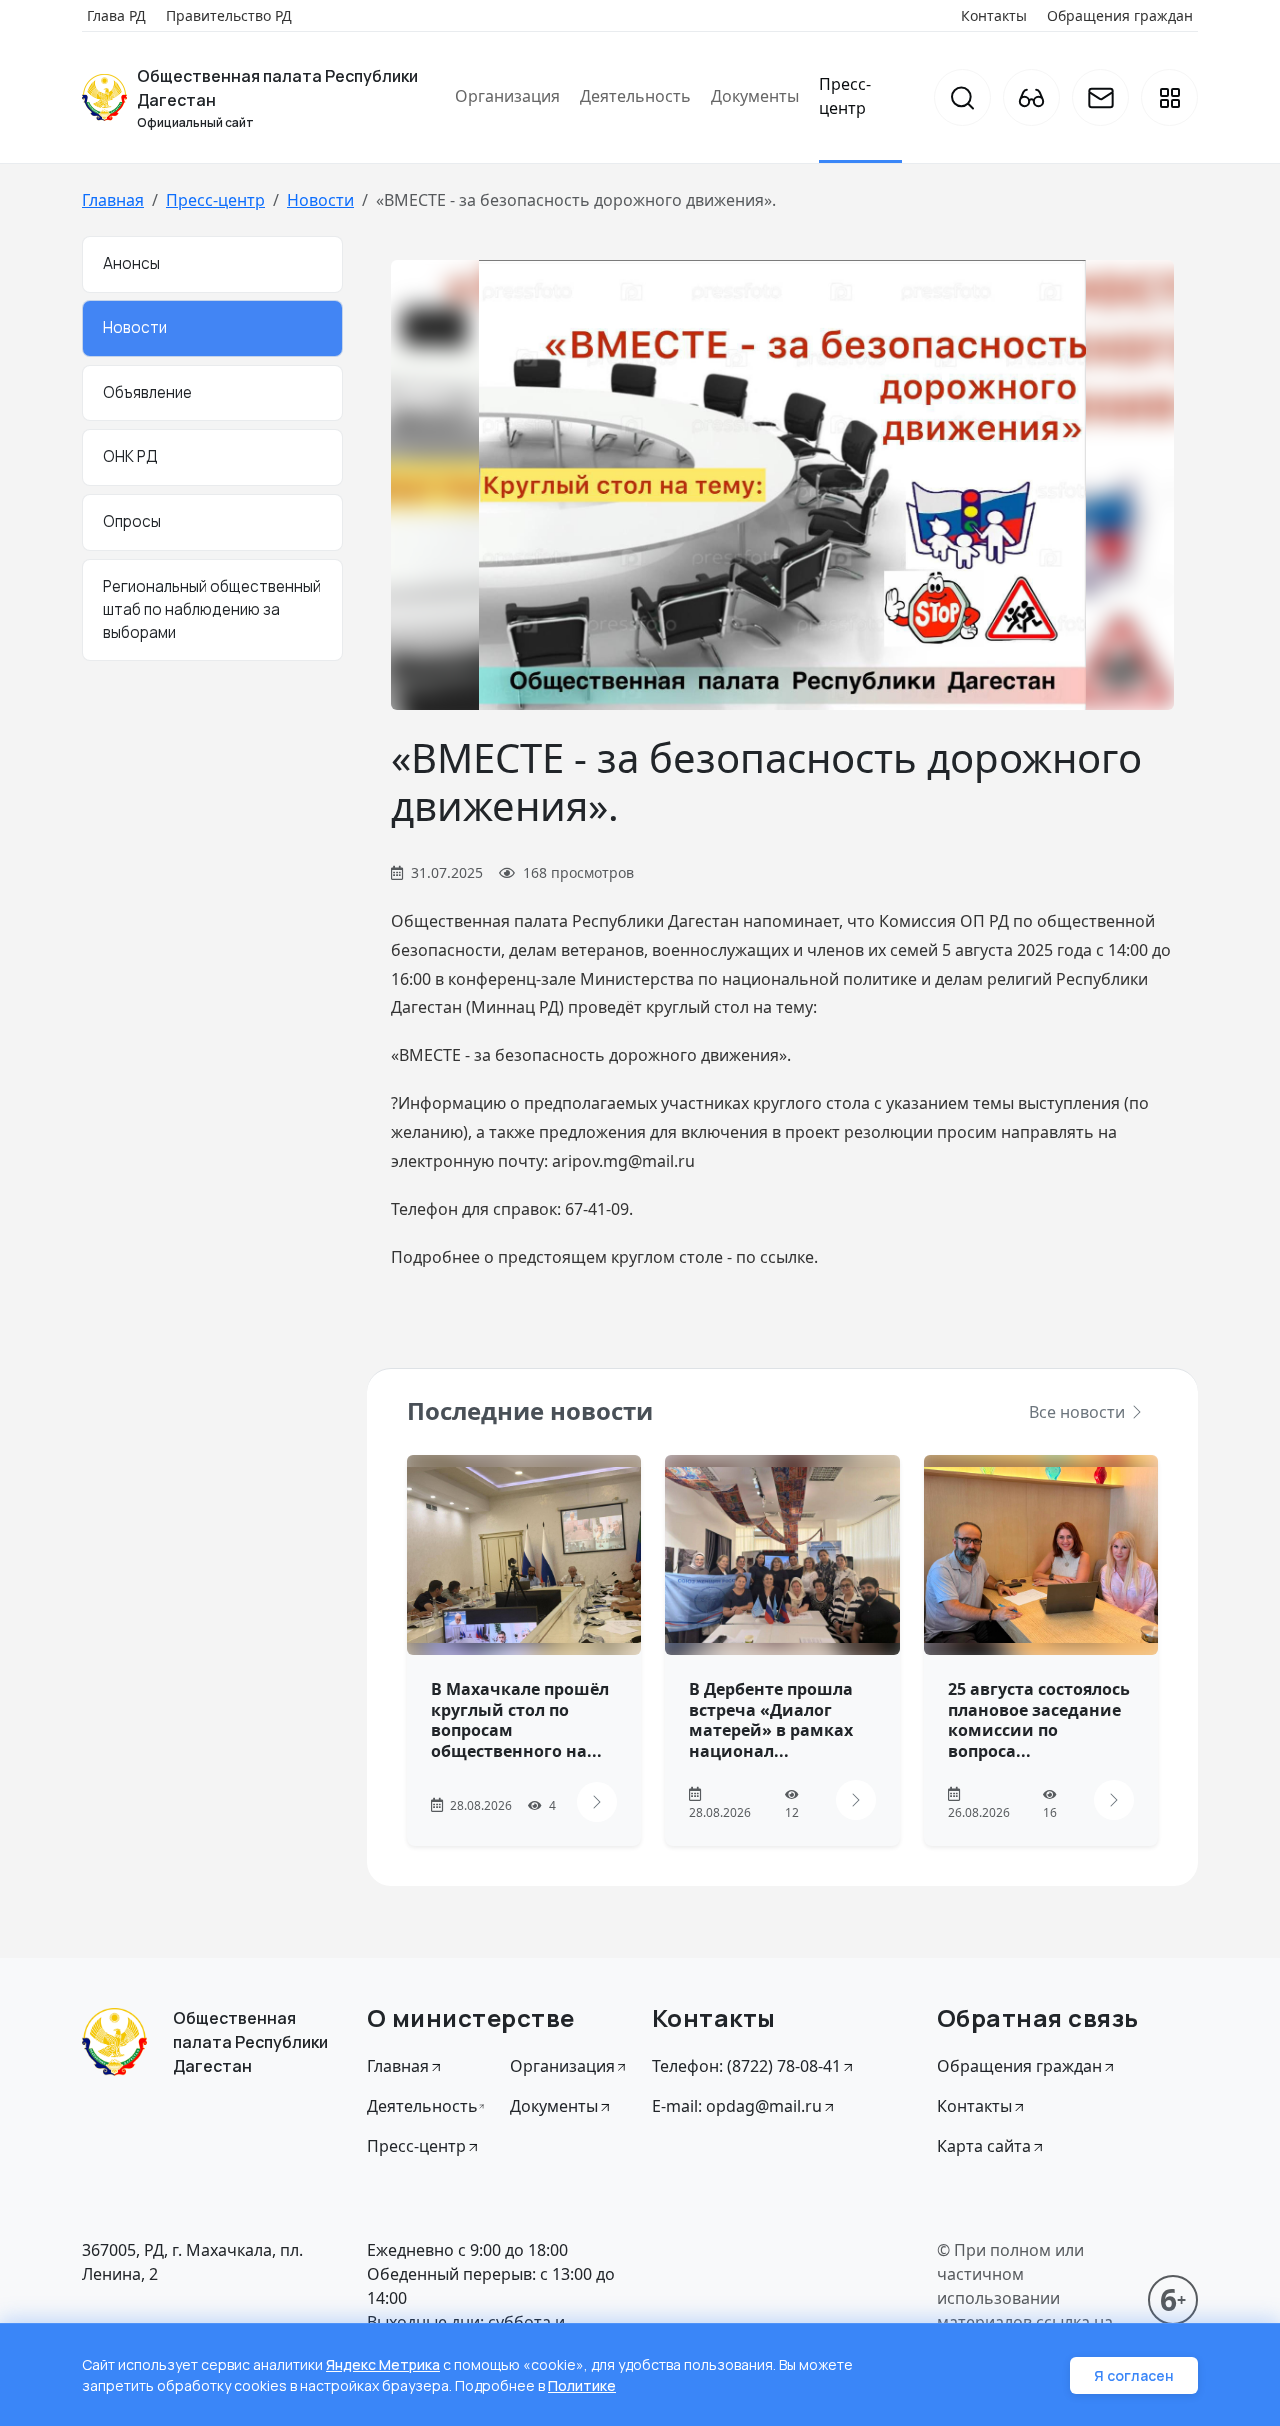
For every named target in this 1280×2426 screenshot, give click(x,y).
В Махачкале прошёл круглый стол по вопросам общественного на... (520, 1720)
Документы (755, 96)
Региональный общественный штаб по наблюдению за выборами (212, 609)
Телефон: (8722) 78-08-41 (746, 2066)
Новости (320, 200)
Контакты (994, 15)
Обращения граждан (1120, 15)
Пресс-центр (845, 96)
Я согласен (1134, 2375)
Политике (582, 2385)
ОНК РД (130, 456)
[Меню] (1169, 97)
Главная (113, 200)
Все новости (1079, 1412)
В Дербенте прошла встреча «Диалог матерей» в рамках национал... (771, 1720)
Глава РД (116, 15)
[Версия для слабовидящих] (1031, 97)
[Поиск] (962, 97)
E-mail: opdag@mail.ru (737, 2106)
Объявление (147, 392)
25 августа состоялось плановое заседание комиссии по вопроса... (1039, 1720)
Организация (507, 96)
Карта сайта (984, 2146)
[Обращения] (1100, 97)
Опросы (132, 521)
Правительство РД (229, 15)
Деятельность (635, 96)
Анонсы (131, 263)
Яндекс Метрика (383, 2364)
